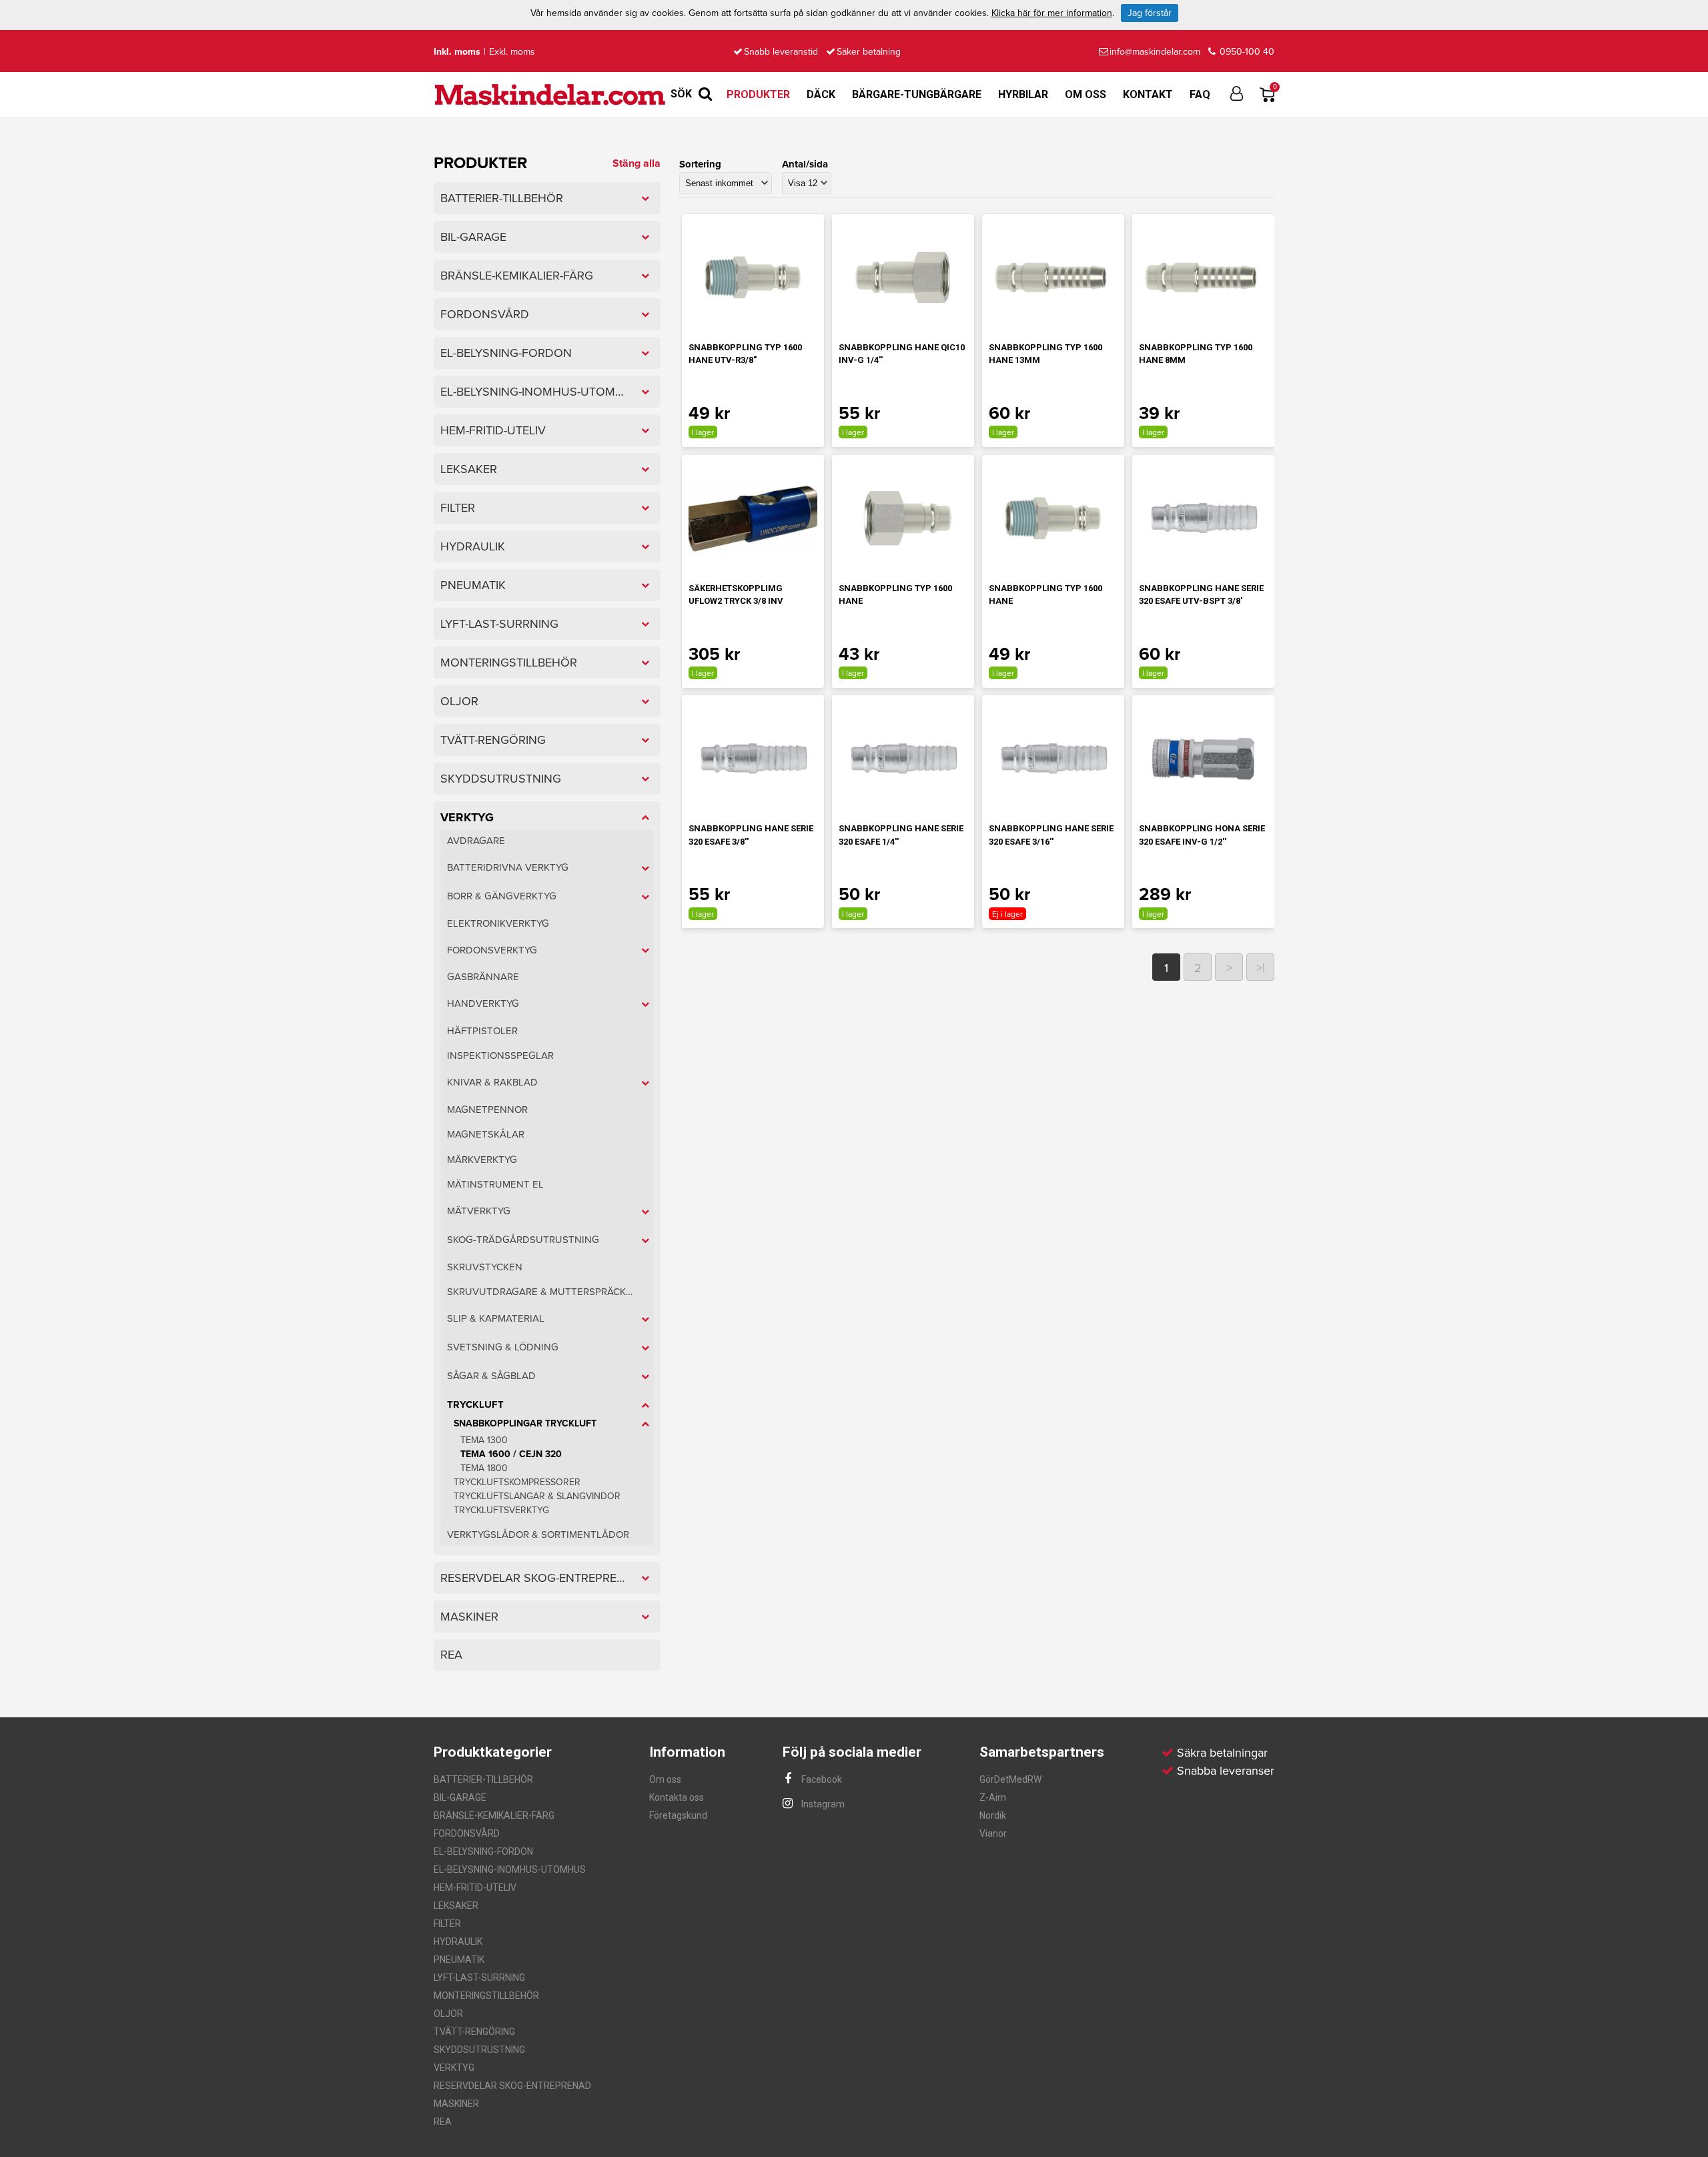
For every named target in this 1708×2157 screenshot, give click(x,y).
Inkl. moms (457, 52)
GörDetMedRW (1010, 1779)
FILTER (447, 1923)
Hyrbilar (1023, 94)
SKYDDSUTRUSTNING (479, 2050)
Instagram (822, 1804)
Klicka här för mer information (1052, 13)
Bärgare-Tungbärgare (917, 94)
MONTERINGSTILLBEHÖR (486, 1996)
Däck (821, 94)
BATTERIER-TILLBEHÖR (483, 1779)
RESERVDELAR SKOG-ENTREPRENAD (512, 2086)
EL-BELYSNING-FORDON (483, 1851)
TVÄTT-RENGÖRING (474, 2032)
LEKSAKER (456, 1905)
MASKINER (456, 2104)
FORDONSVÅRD (467, 1833)
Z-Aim (993, 1797)
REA (443, 2122)
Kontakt (1148, 94)
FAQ (1200, 94)
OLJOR (448, 2014)
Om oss (1086, 94)
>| (1261, 968)
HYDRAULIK (458, 1942)
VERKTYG (454, 2068)
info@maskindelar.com (1155, 52)
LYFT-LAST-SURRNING (479, 1978)
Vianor (993, 1833)
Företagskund (678, 1815)
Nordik (993, 1815)
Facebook (821, 1779)
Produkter (758, 94)
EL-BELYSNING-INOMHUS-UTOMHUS (510, 1869)
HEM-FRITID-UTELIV (475, 1887)
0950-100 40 (1246, 52)
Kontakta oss (677, 1797)
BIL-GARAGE (460, 1797)
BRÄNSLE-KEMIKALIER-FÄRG (494, 1815)
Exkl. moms (512, 52)
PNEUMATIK (459, 1960)
